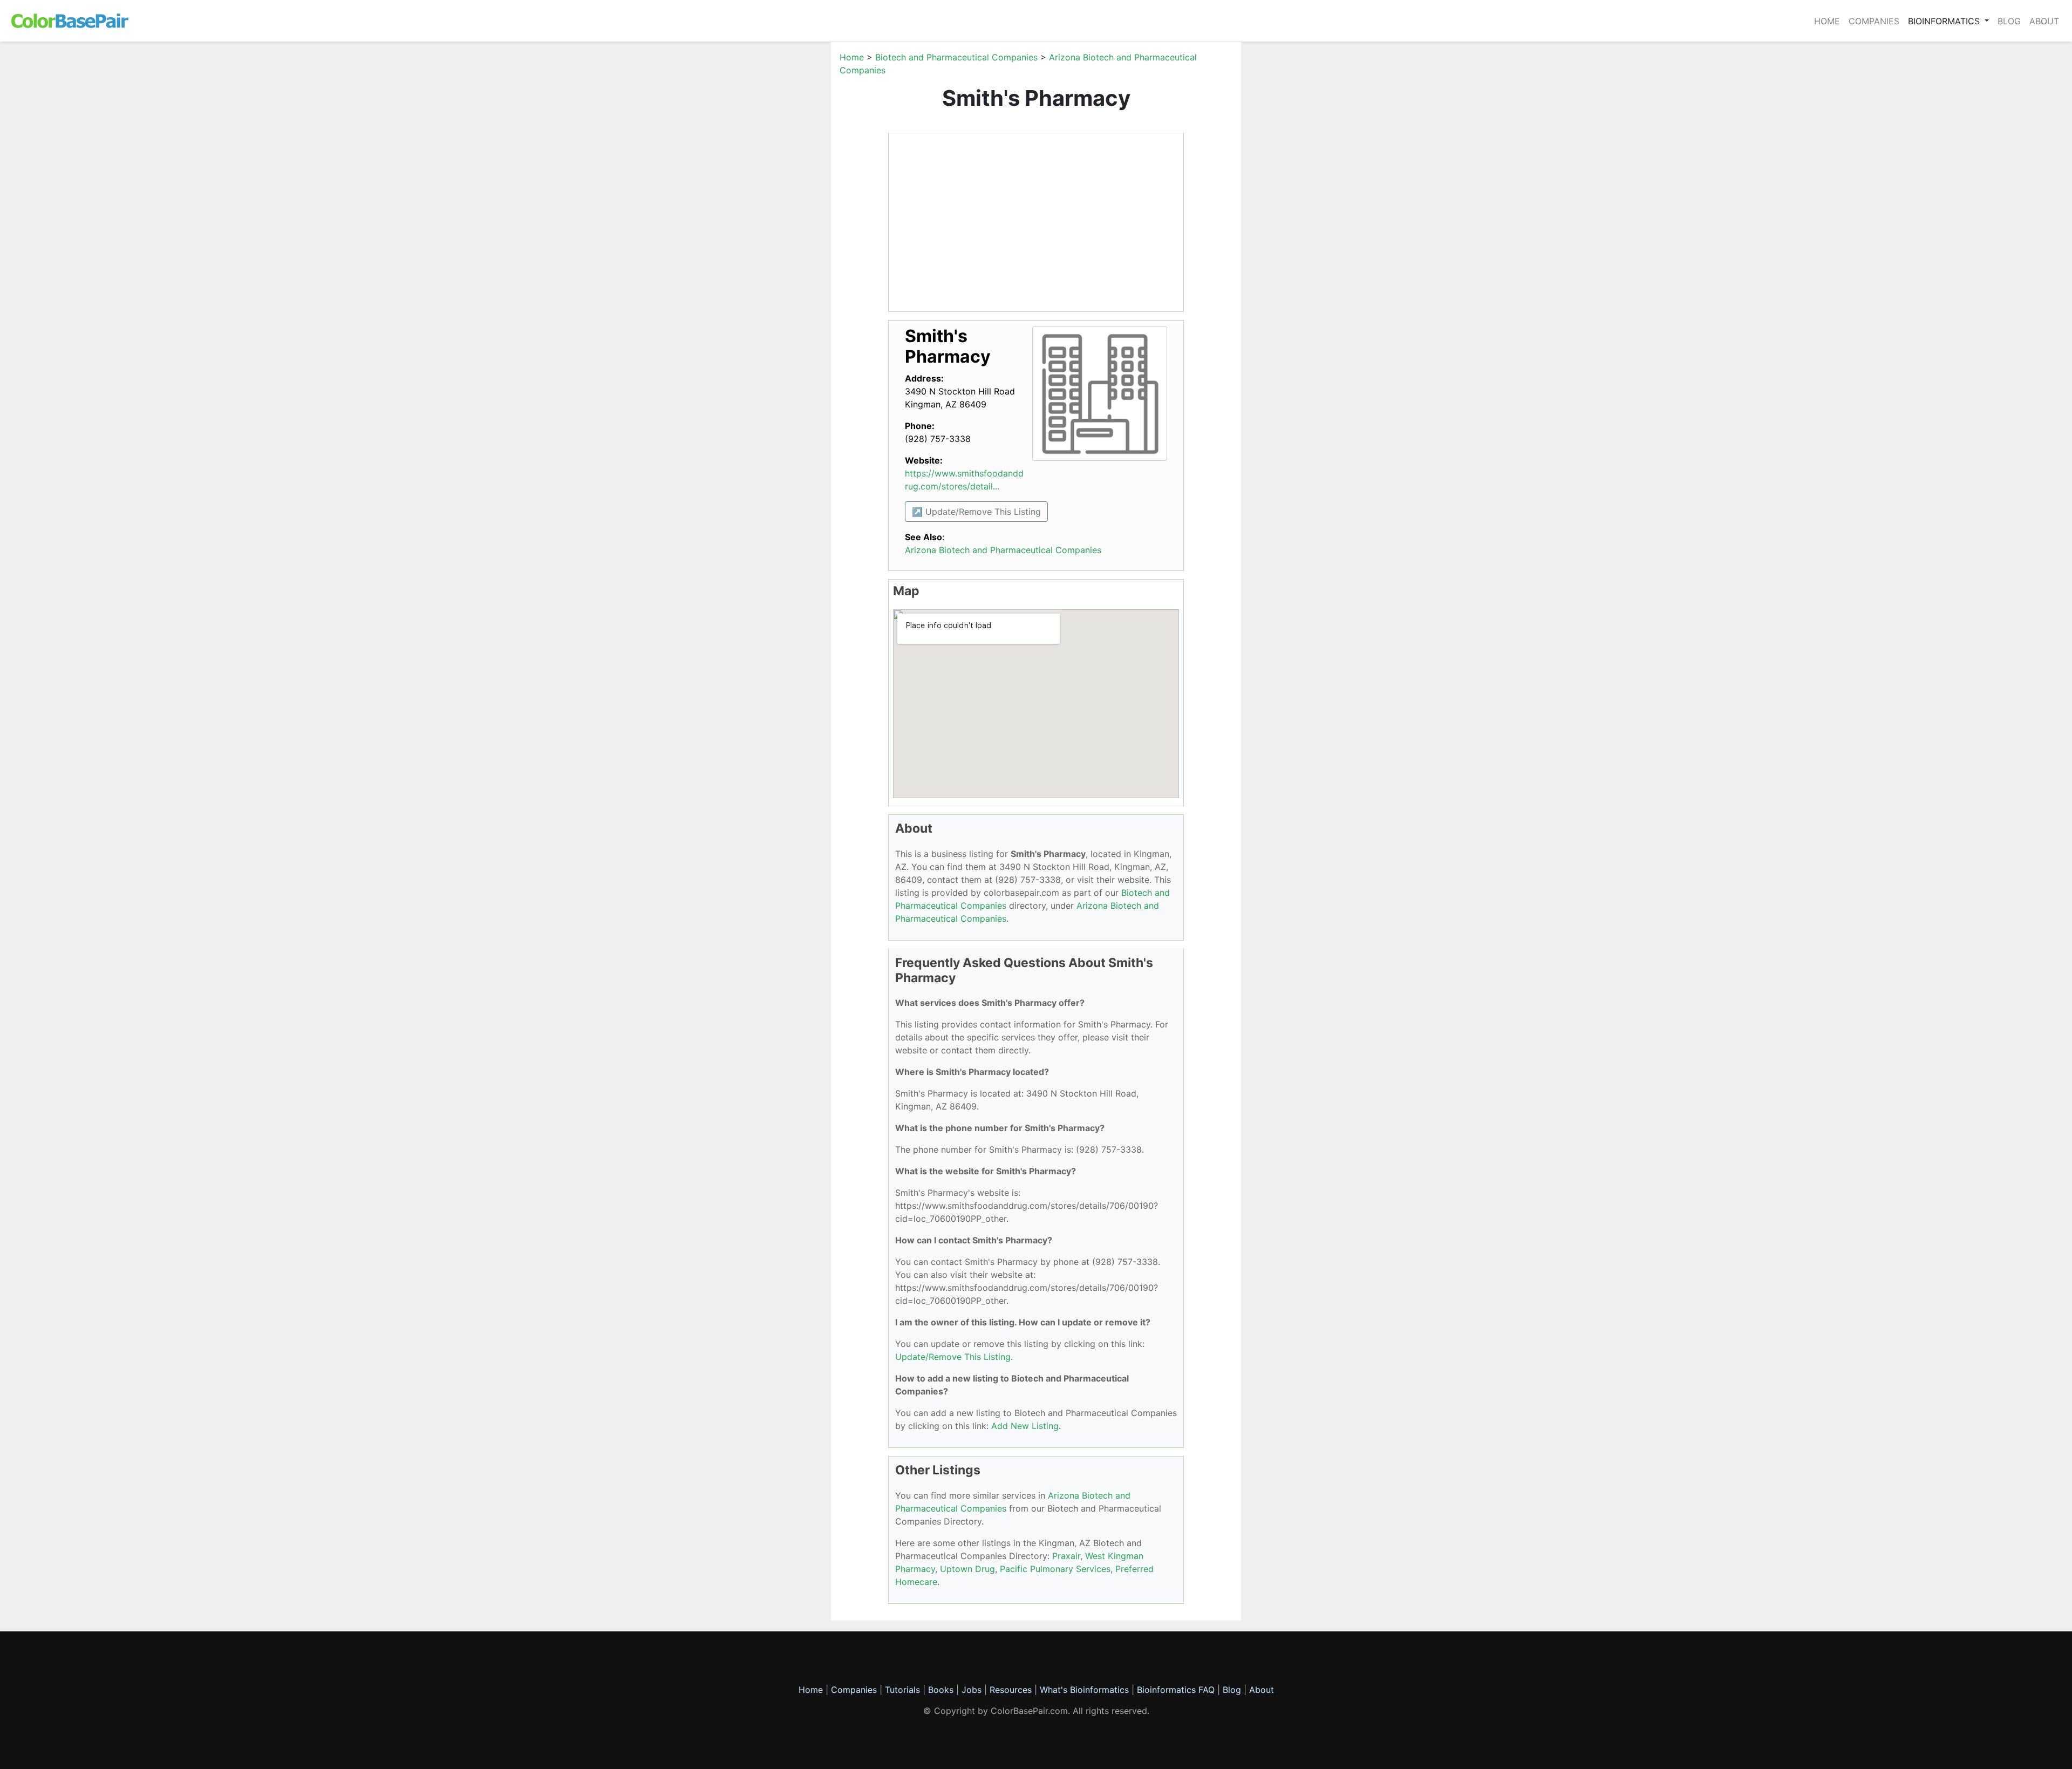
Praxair (1066, 1556)
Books (941, 1690)
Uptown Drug (967, 1569)
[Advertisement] (780, 213)
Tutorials (902, 1690)
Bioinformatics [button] (1945, 21)
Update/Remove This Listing (953, 1357)
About (2044, 21)
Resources (1011, 1690)
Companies (1874, 21)
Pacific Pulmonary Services (1055, 1569)
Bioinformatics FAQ (1177, 1690)
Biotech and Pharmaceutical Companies (956, 57)
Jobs (972, 1690)
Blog (2009, 21)
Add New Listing (1025, 1426)
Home (1827, 21)
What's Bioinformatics (1084, 1690)
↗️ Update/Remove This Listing (976, 512)
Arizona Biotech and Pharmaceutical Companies (1003, 550)
